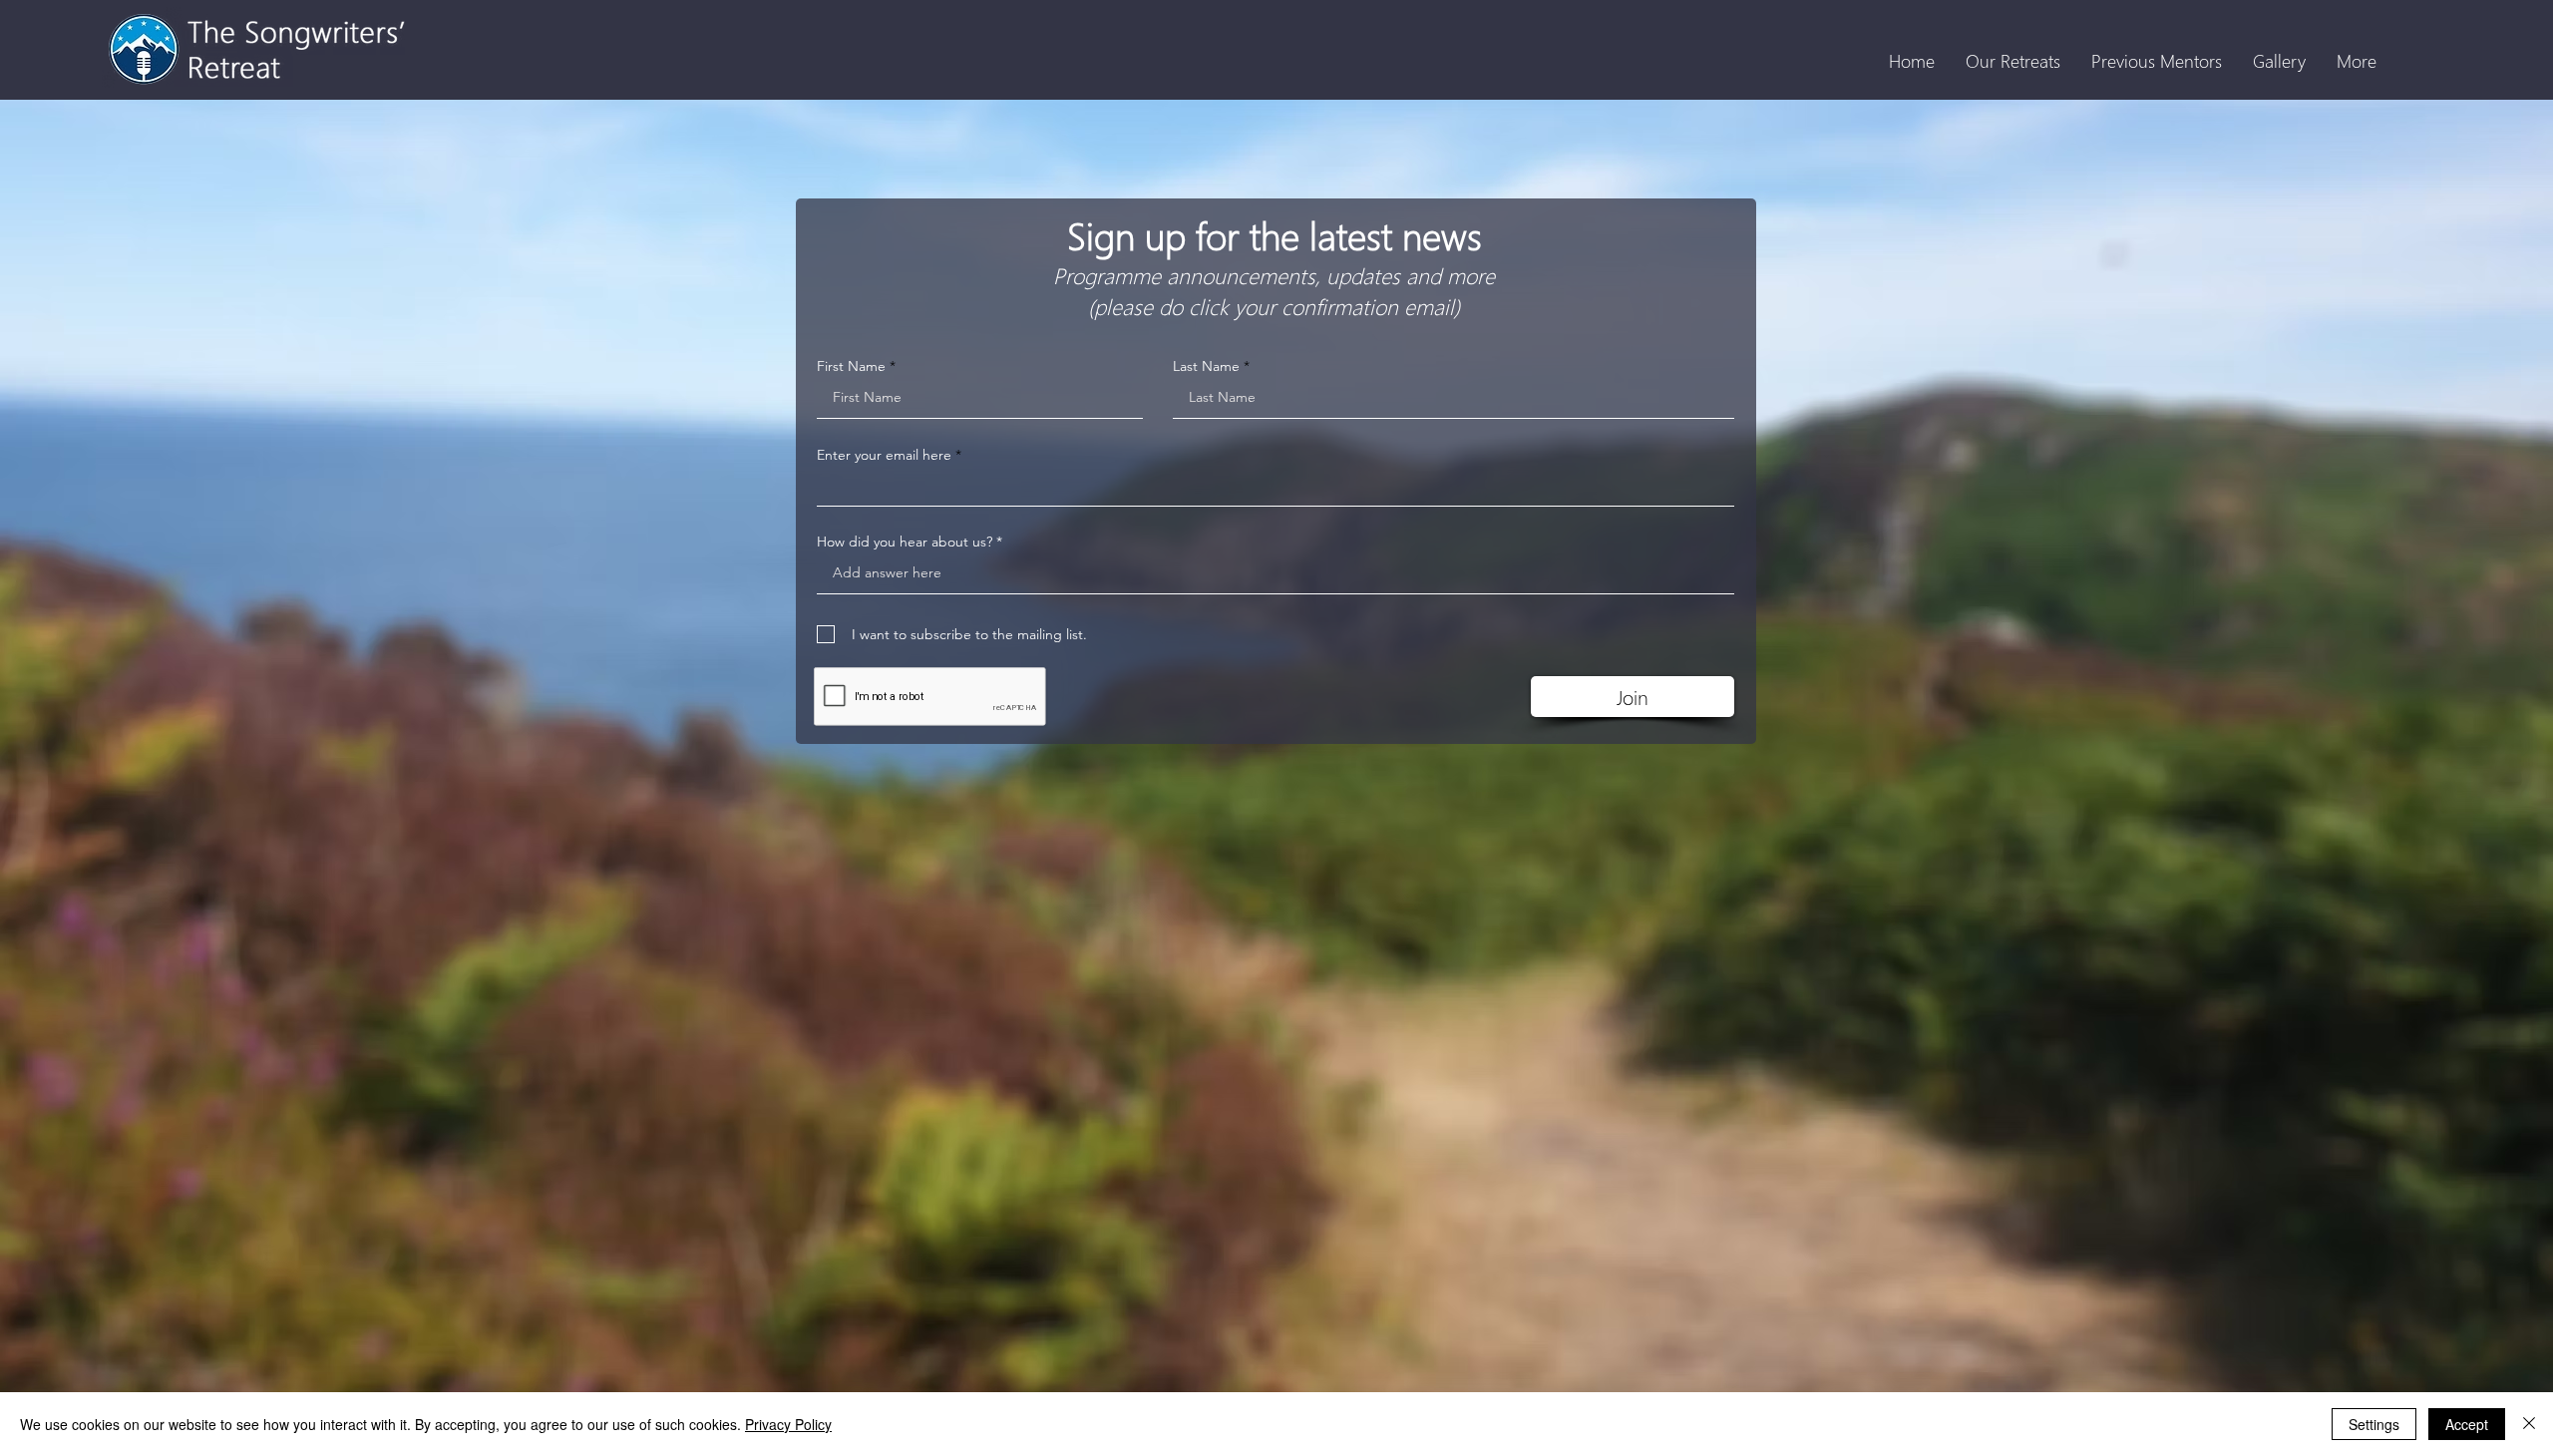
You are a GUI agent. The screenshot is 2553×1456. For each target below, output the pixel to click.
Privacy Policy (788, 1424)
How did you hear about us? (905, 542)
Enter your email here (884, 455)
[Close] (2529, 1424)
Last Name (1206, 366)
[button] (2012, 61)
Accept (2467, 1424)
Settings (2374, 1424)
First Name (851, 366)
